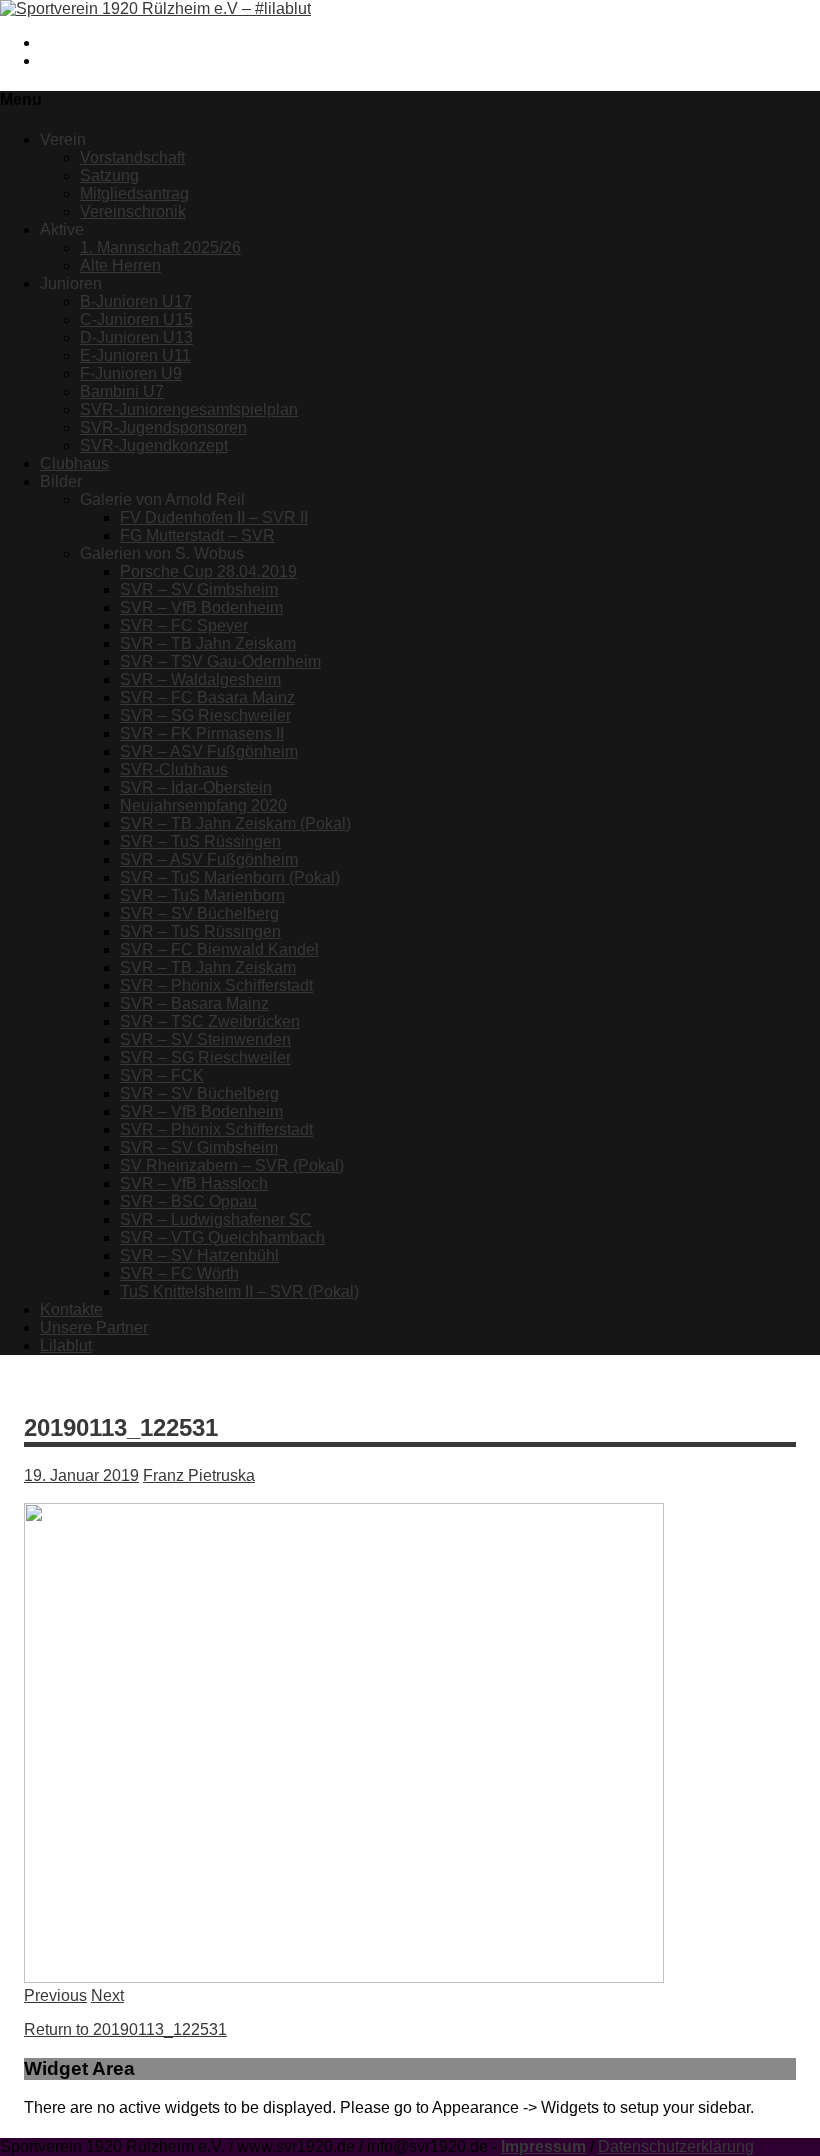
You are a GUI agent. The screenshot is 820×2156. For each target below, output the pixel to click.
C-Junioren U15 (136, 319)
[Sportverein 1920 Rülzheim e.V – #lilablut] (155, 8)
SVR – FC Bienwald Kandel (219, 949)
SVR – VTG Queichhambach (222, 1237)
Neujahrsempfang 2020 (203, 805)
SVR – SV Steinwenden (205, 1039)
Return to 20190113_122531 (125, 2029)
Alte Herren (120, 265)
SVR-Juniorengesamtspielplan (189, 409)
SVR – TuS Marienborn (202, 895)
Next (107, 1995)
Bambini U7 (122, 391)
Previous (55, 1995)
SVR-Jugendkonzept (154, 445)
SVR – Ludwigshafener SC (216, 1219)
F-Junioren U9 (131, 373)
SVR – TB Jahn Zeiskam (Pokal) (235, 823)
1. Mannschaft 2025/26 (160, 247)
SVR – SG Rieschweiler (205, 715)
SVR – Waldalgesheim (200, 679)
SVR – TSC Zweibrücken (210, 1021)
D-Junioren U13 (136, 337)
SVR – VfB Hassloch (194, 1183)
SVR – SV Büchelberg (199, 913)
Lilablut (66, 1345)
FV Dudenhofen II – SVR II (214, 517)
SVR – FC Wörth (179, 1273)
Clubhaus (74, 463)
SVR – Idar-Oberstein (196, 787)
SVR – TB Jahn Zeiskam (208, 643)
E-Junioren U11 (135, 355)
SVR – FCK (162, 1075)
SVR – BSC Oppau (188, 1201)
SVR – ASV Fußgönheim (209, 751)
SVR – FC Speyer (184, 625)
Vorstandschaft (132, 157)
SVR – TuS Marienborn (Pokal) (230, 877)
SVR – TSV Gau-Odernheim (220, 661)
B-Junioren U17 (136, 301)
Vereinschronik (133, 211)
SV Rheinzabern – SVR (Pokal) (232, 1165)
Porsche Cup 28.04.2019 (208, 571)
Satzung (109, 175)
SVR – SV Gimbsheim (199, 589)
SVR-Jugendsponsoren (163, 427)
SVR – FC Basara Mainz (207, 697)
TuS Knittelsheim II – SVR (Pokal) (239, 1291)
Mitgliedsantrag (134, 193)
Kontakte (71, 1309)
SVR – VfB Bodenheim (201, 607)
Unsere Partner (94, 1327)
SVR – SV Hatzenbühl (199, 1255)
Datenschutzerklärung (676, 2146)
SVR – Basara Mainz (194, 1003)
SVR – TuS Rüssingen (200, 841)
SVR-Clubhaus (174, 769)
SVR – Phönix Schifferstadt (216, 985)
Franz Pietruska (199, 1475)
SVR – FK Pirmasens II (202, 733)
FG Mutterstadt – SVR (197, 535)
